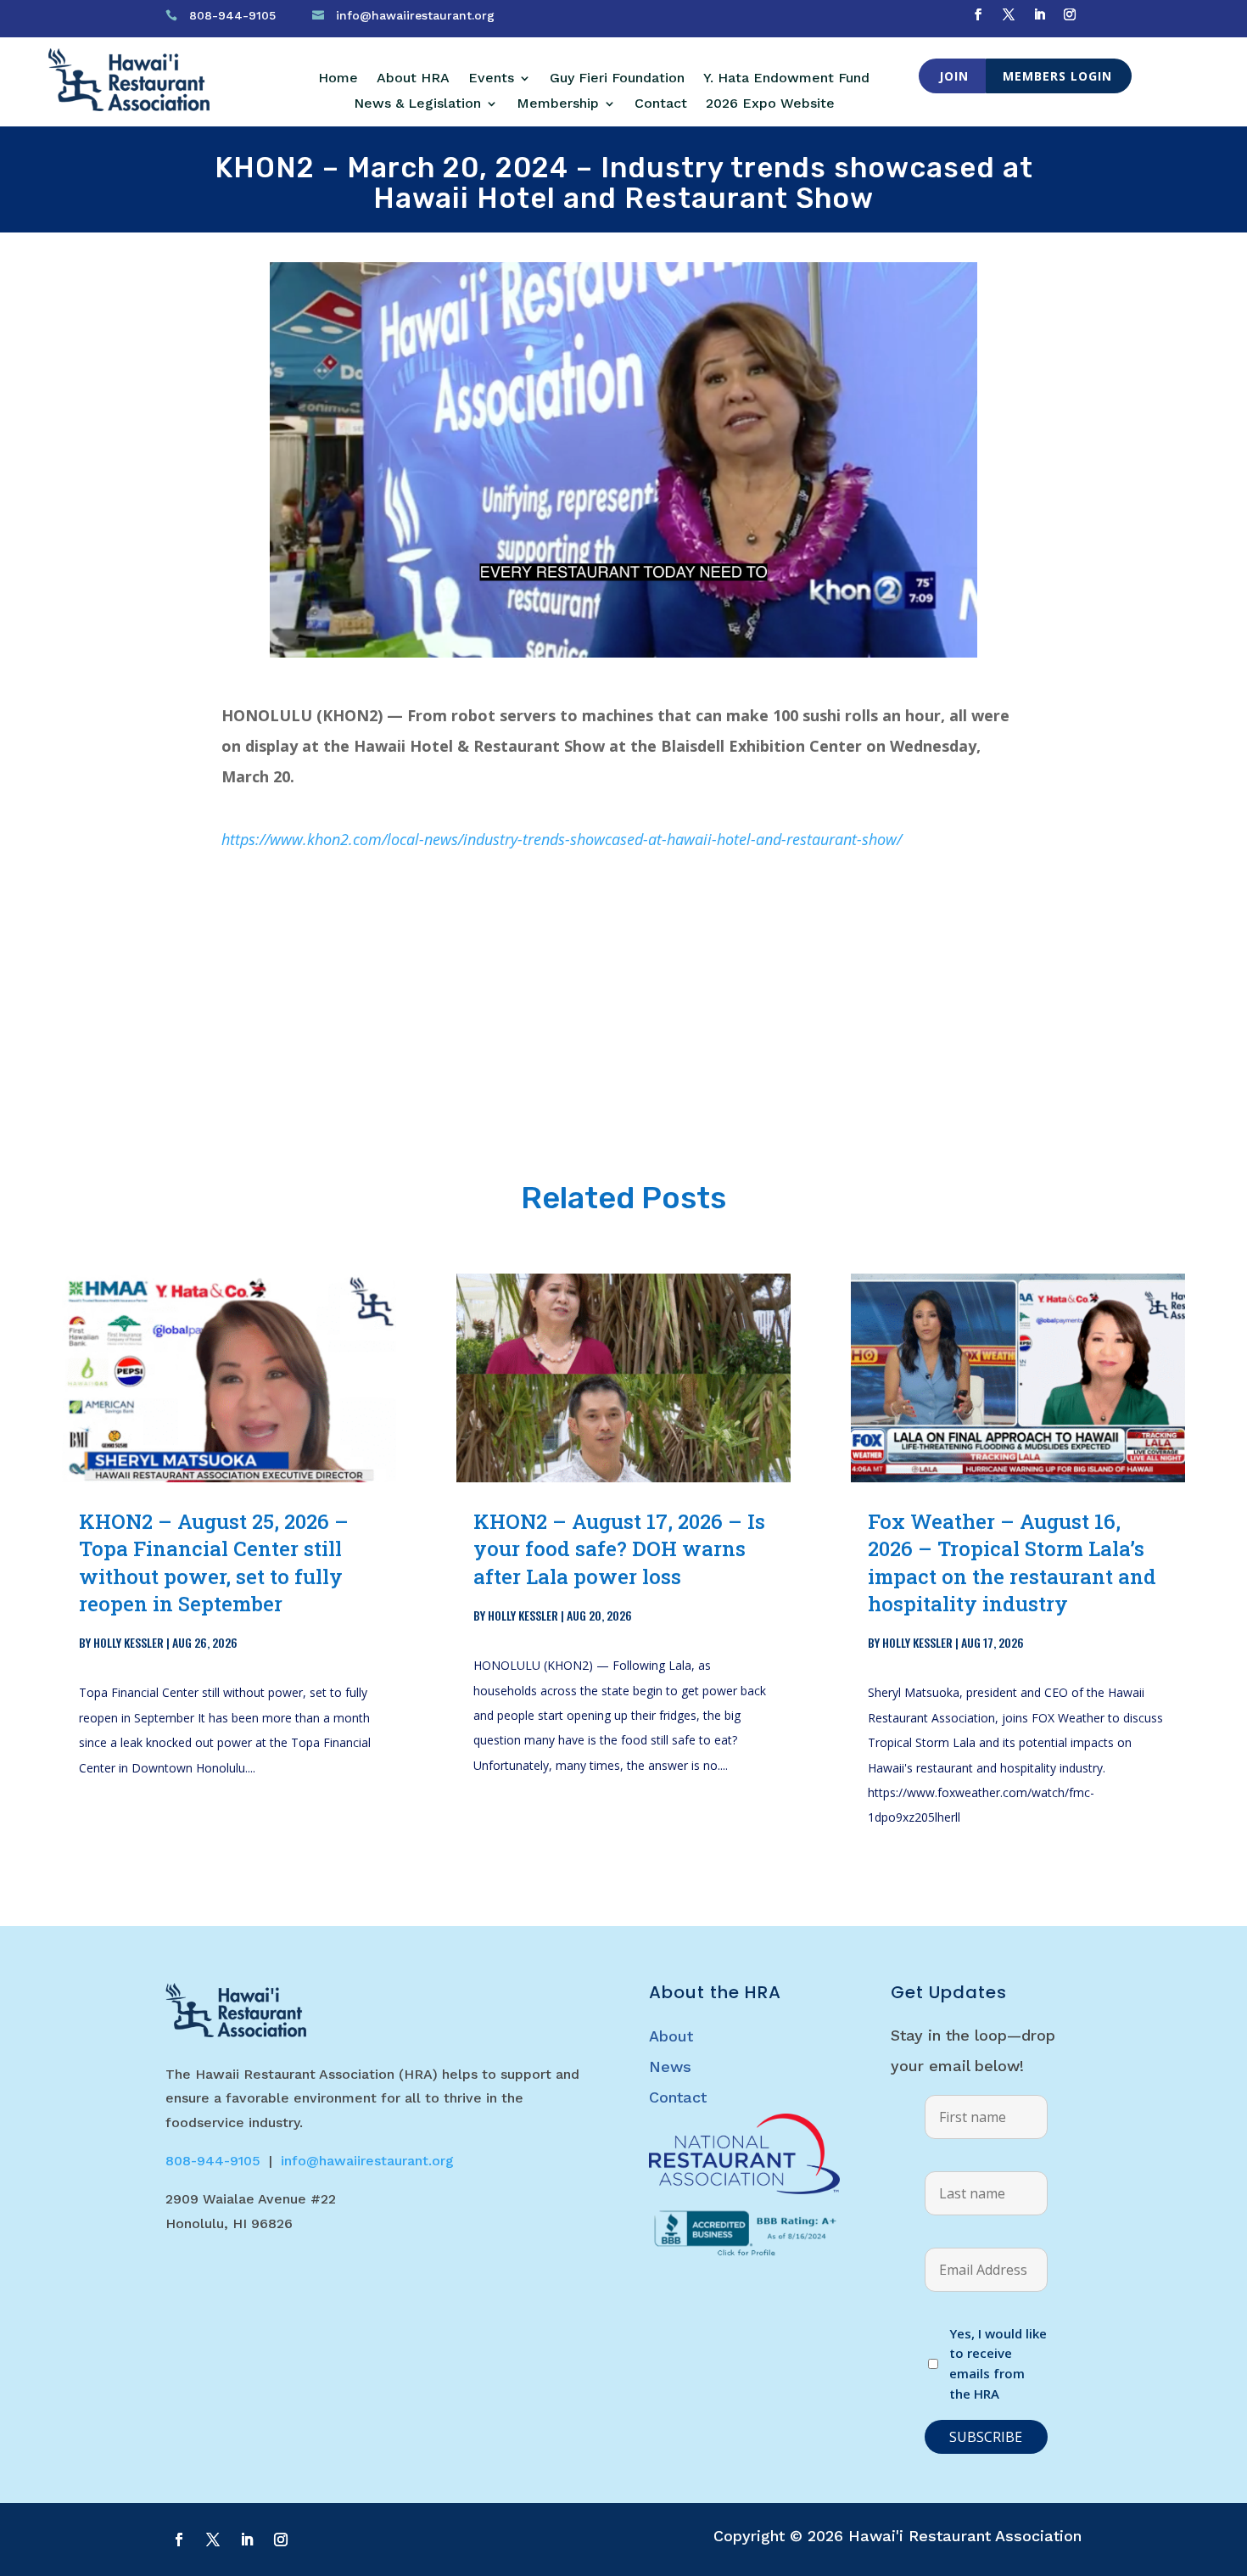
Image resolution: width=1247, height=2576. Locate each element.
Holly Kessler (129, 1642)
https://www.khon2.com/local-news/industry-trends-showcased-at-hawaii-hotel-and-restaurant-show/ (562, 839)
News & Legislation (417, 104)
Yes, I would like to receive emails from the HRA (998, 2363)
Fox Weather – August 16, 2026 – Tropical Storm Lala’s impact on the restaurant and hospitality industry (1012, 1562)
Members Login (1057, 76)
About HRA (413, 79)
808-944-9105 (232, 15)
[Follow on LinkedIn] (1039, 14)
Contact (661, 104)
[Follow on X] (1009, 14)
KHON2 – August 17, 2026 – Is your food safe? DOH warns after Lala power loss (619, 1548)
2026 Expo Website (770, 104)
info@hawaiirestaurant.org (415, 15)
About (671, 2036)
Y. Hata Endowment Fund (786, 79)
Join (954, 76)
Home (338, 79)
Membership (558, 104)
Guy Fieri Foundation (617, 79)
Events (491, 79)
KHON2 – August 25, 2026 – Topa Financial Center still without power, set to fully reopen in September (214, 1562)
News (670, 2066)
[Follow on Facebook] (978, 14)
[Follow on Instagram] (1070, 14)
